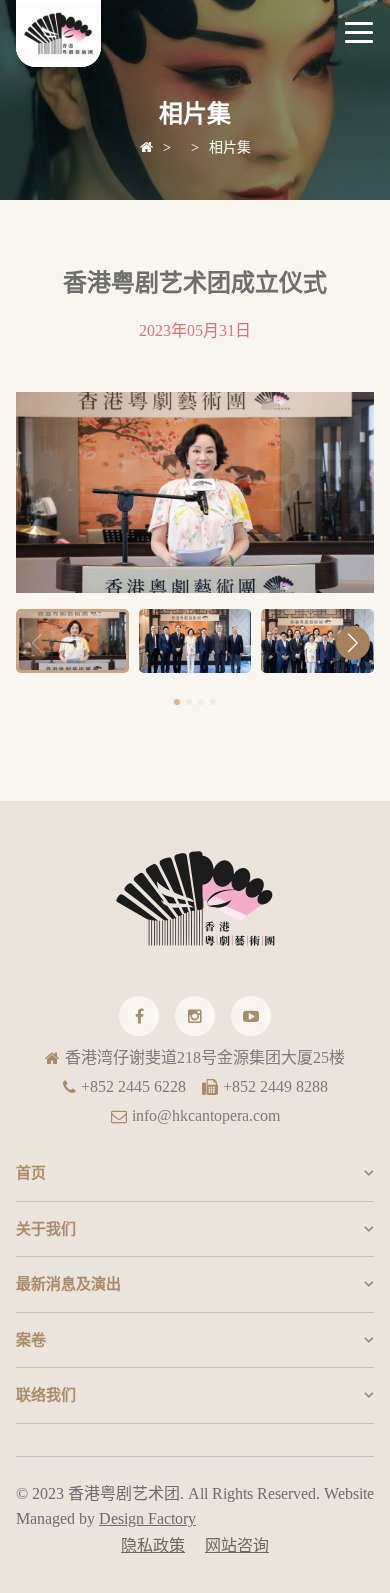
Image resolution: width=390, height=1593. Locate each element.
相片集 (230, 147)
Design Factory (147, 1518)
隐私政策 (153, 1545)
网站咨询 (237, 1545)
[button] (353, 643)
